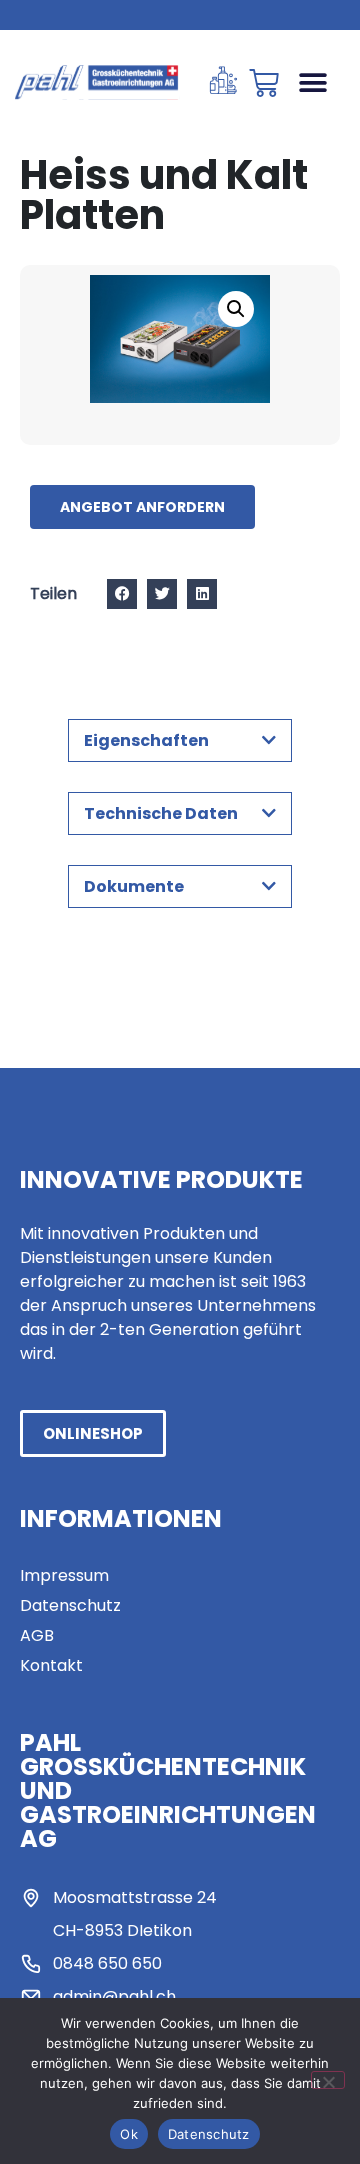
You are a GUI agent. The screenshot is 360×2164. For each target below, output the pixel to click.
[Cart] (264, 83)
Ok (129, 2134)
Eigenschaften (146, 740)
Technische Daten (161, 813)
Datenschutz (209, 2134)
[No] (328, 2080)
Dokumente (134, 886)
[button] (312, 82)
